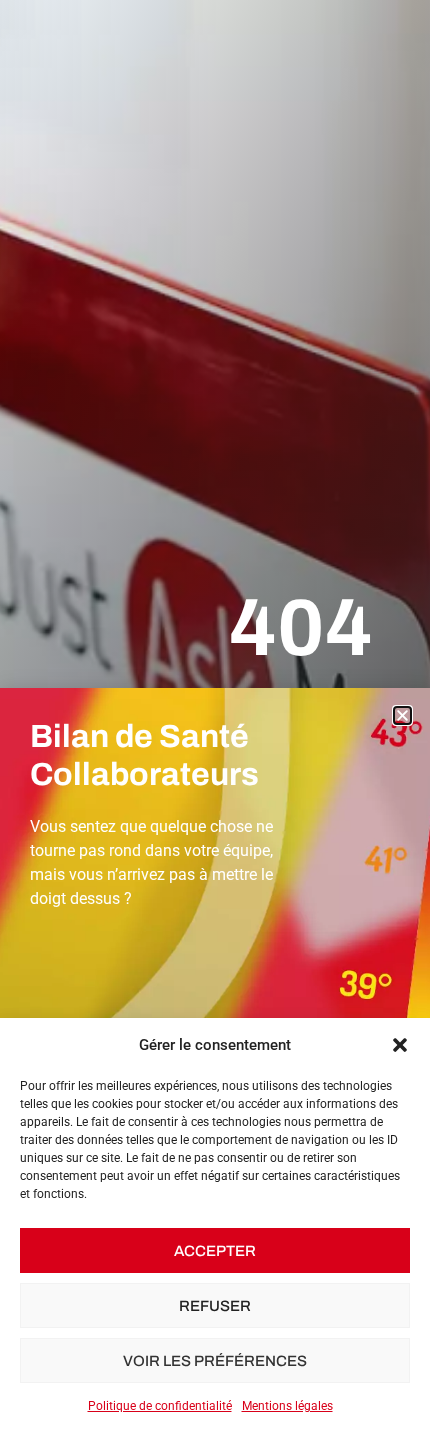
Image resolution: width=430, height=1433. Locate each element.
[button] (400, 1045)
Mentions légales (287, 1406)
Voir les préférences (215, 1361)
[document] (215, 716)
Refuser (215, 1306)
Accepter (215, 1251)
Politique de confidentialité (160, 1406)
